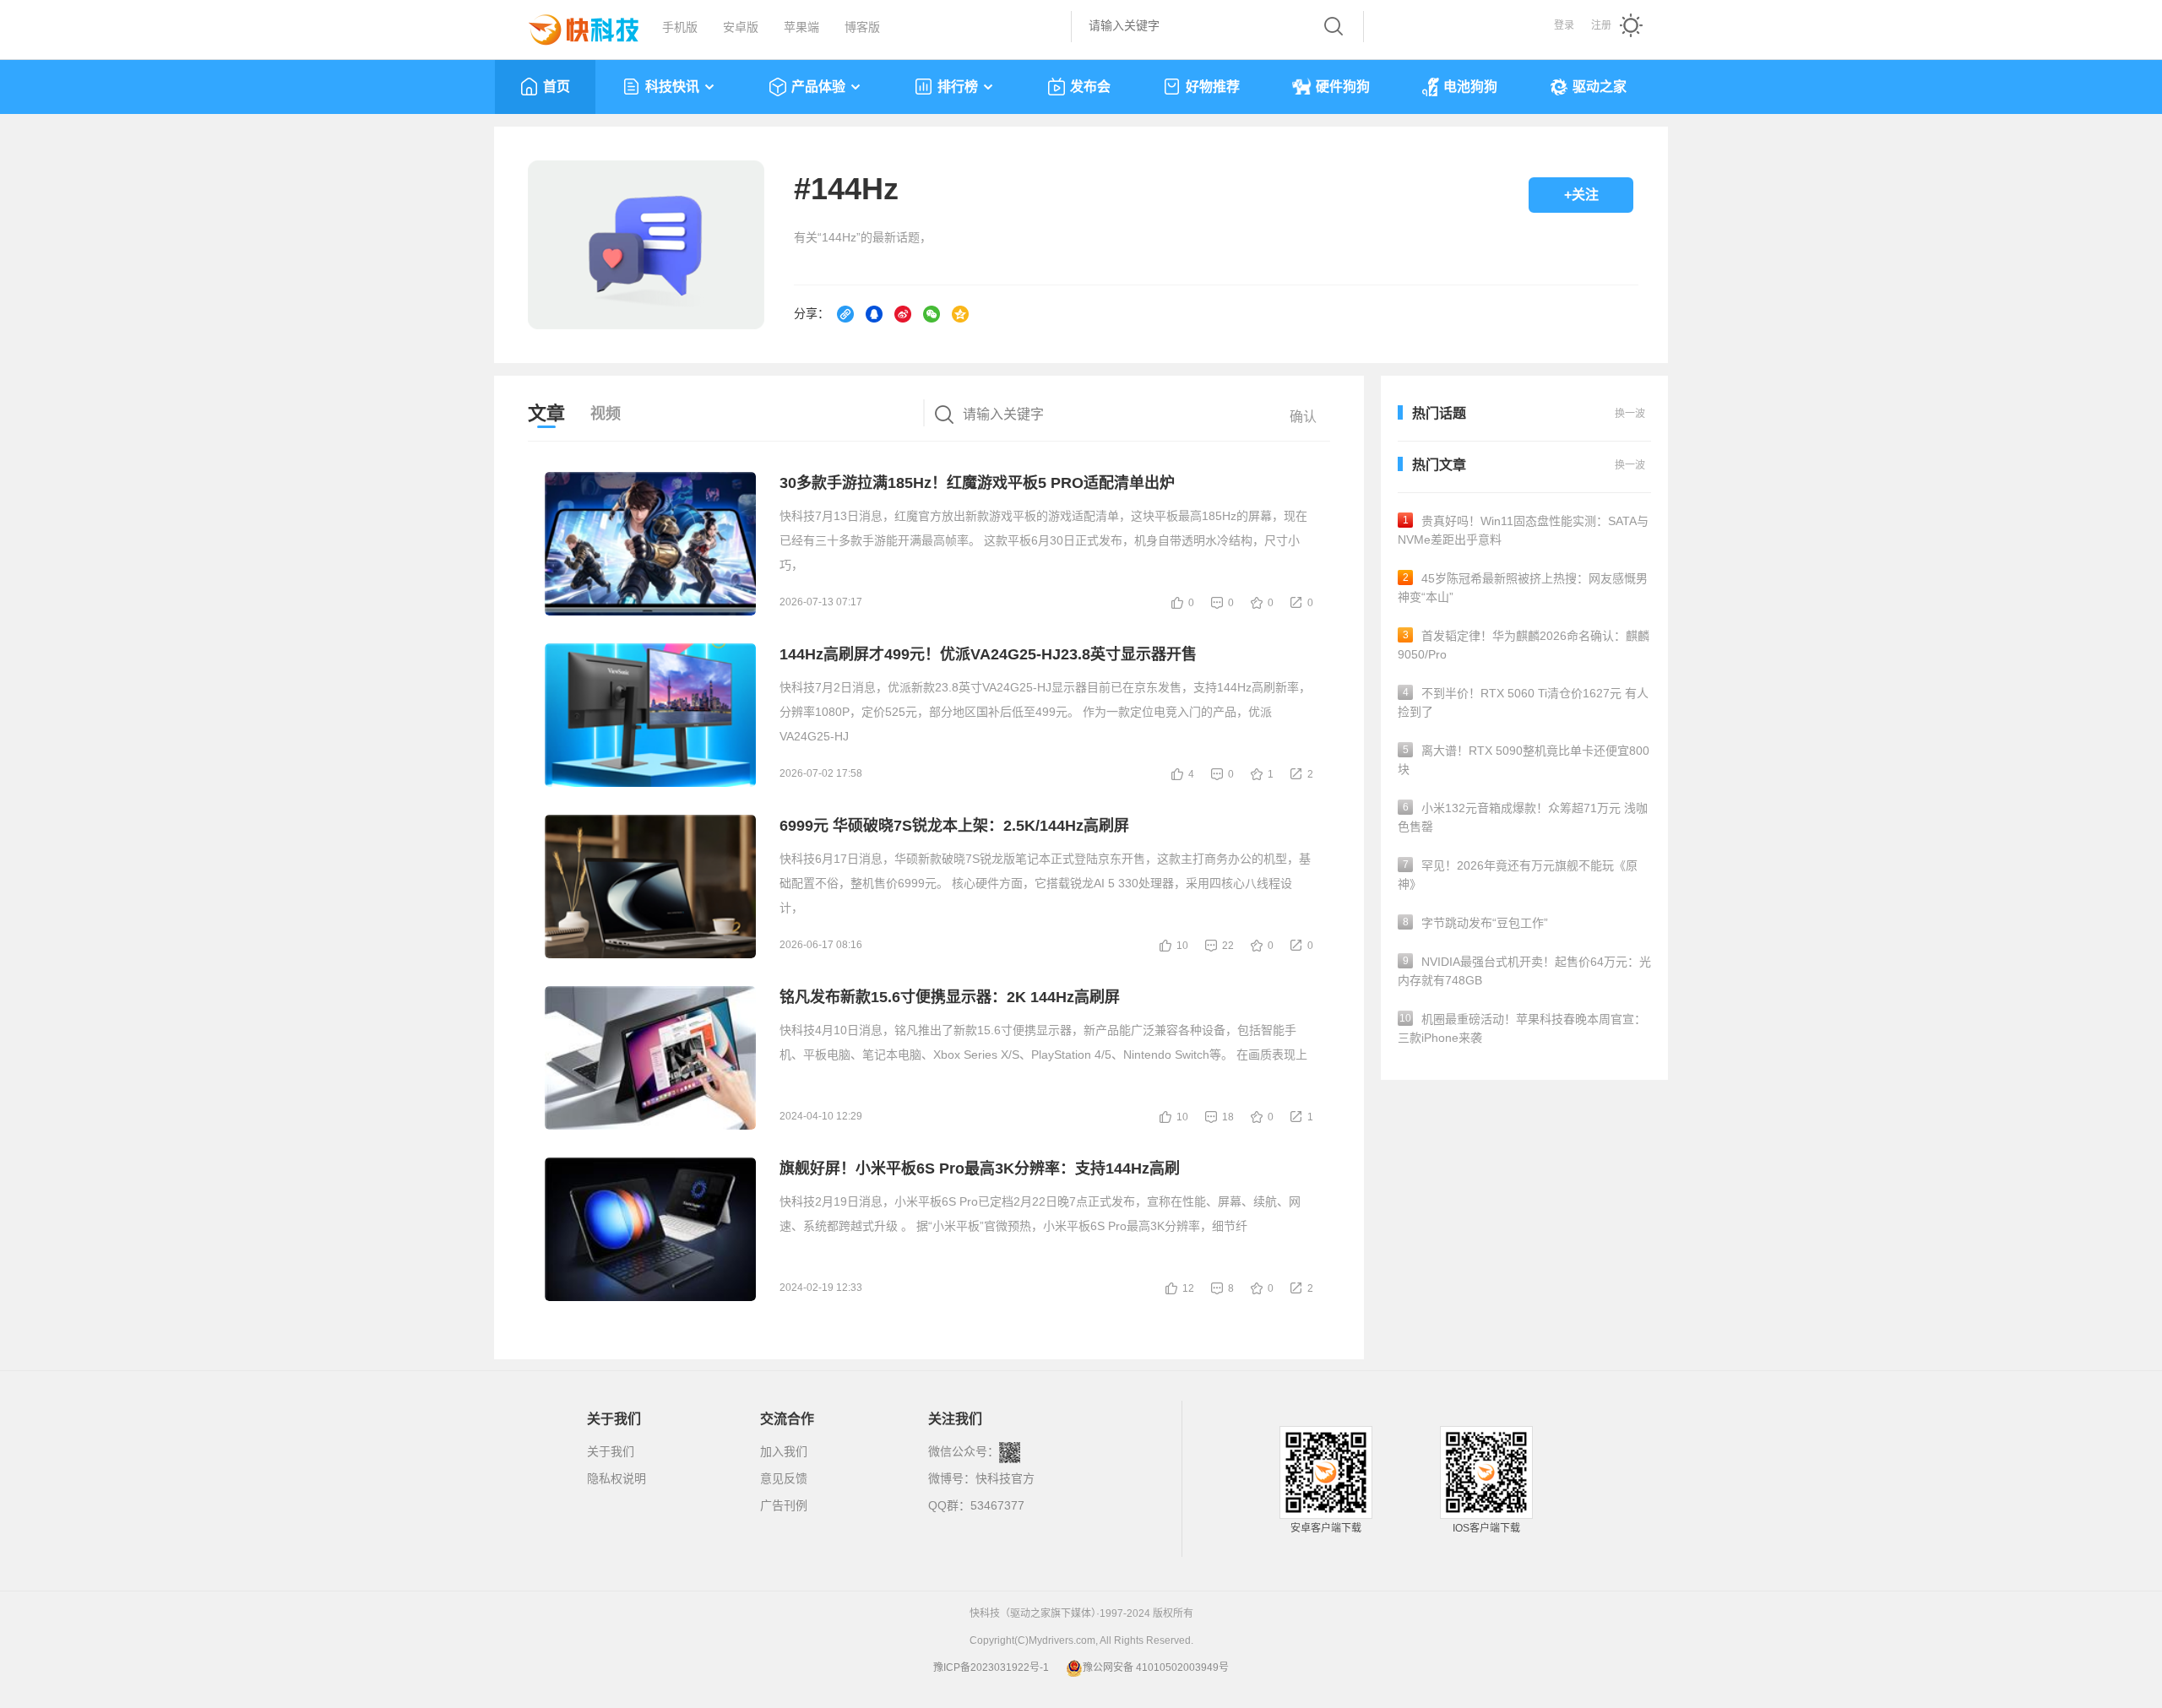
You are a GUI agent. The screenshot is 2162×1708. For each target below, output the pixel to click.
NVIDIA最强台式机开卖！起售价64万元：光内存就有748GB (1524, 971)
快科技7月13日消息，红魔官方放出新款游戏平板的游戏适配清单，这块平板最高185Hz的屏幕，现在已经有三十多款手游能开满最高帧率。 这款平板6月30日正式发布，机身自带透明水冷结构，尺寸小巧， (1043, 540)
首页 (557, 87)
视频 (606, 414)
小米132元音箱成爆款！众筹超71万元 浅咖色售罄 (1523, 817)
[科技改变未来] (572, 25)
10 (1182, 946)
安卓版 (741, 27)
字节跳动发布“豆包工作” (1476, 923)
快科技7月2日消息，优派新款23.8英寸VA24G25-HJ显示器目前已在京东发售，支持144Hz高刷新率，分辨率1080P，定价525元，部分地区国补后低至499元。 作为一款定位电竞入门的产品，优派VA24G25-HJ (1045, 712)
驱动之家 (1600, 87)
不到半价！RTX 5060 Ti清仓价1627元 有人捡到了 (1523, 702)
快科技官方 (1005, 1478)
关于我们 (611, 1451)
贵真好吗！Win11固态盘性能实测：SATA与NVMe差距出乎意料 (1523, 530)
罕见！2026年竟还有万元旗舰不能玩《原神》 (1518, 875)
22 (1228, 946)
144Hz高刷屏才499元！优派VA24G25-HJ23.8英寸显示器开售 (988, 654)
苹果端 (801, 27)
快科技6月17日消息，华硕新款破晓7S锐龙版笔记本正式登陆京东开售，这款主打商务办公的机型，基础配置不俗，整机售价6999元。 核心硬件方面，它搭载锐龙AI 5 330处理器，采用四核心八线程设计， (1045, 883)
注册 (1601, 25)
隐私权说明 (617, 1478)
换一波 (1630, 465)
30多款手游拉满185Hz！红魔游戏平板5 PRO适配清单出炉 (977, 483)
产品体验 (818, 87)
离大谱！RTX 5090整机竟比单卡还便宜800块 (1524, 760)
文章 (546, 413)
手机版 (680, 27)
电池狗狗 (1470, 87)
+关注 (1581, 195)
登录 (1564, 25)
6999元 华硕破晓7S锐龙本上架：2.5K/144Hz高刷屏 (954, 826)
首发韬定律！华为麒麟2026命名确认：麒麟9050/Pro (1524, 645)
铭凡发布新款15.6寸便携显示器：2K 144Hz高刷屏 (950, 997)
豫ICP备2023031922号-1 (991, 1667)
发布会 (1090, 87)
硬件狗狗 (1343, 87)
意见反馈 (784, 1478)
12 (1188, 1288)
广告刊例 (784, 1505)
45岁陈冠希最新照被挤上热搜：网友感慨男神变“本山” (1523, 588)
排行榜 (958, 87)
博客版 (862, 27)
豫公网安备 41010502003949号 (1156, 1667)
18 (1228, 1117)
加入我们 (784, 1451)
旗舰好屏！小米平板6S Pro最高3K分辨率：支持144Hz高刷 (980, 1168)
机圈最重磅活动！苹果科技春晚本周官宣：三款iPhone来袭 (1522, 1028)
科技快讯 (672, 87)
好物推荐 (1213, 87)
